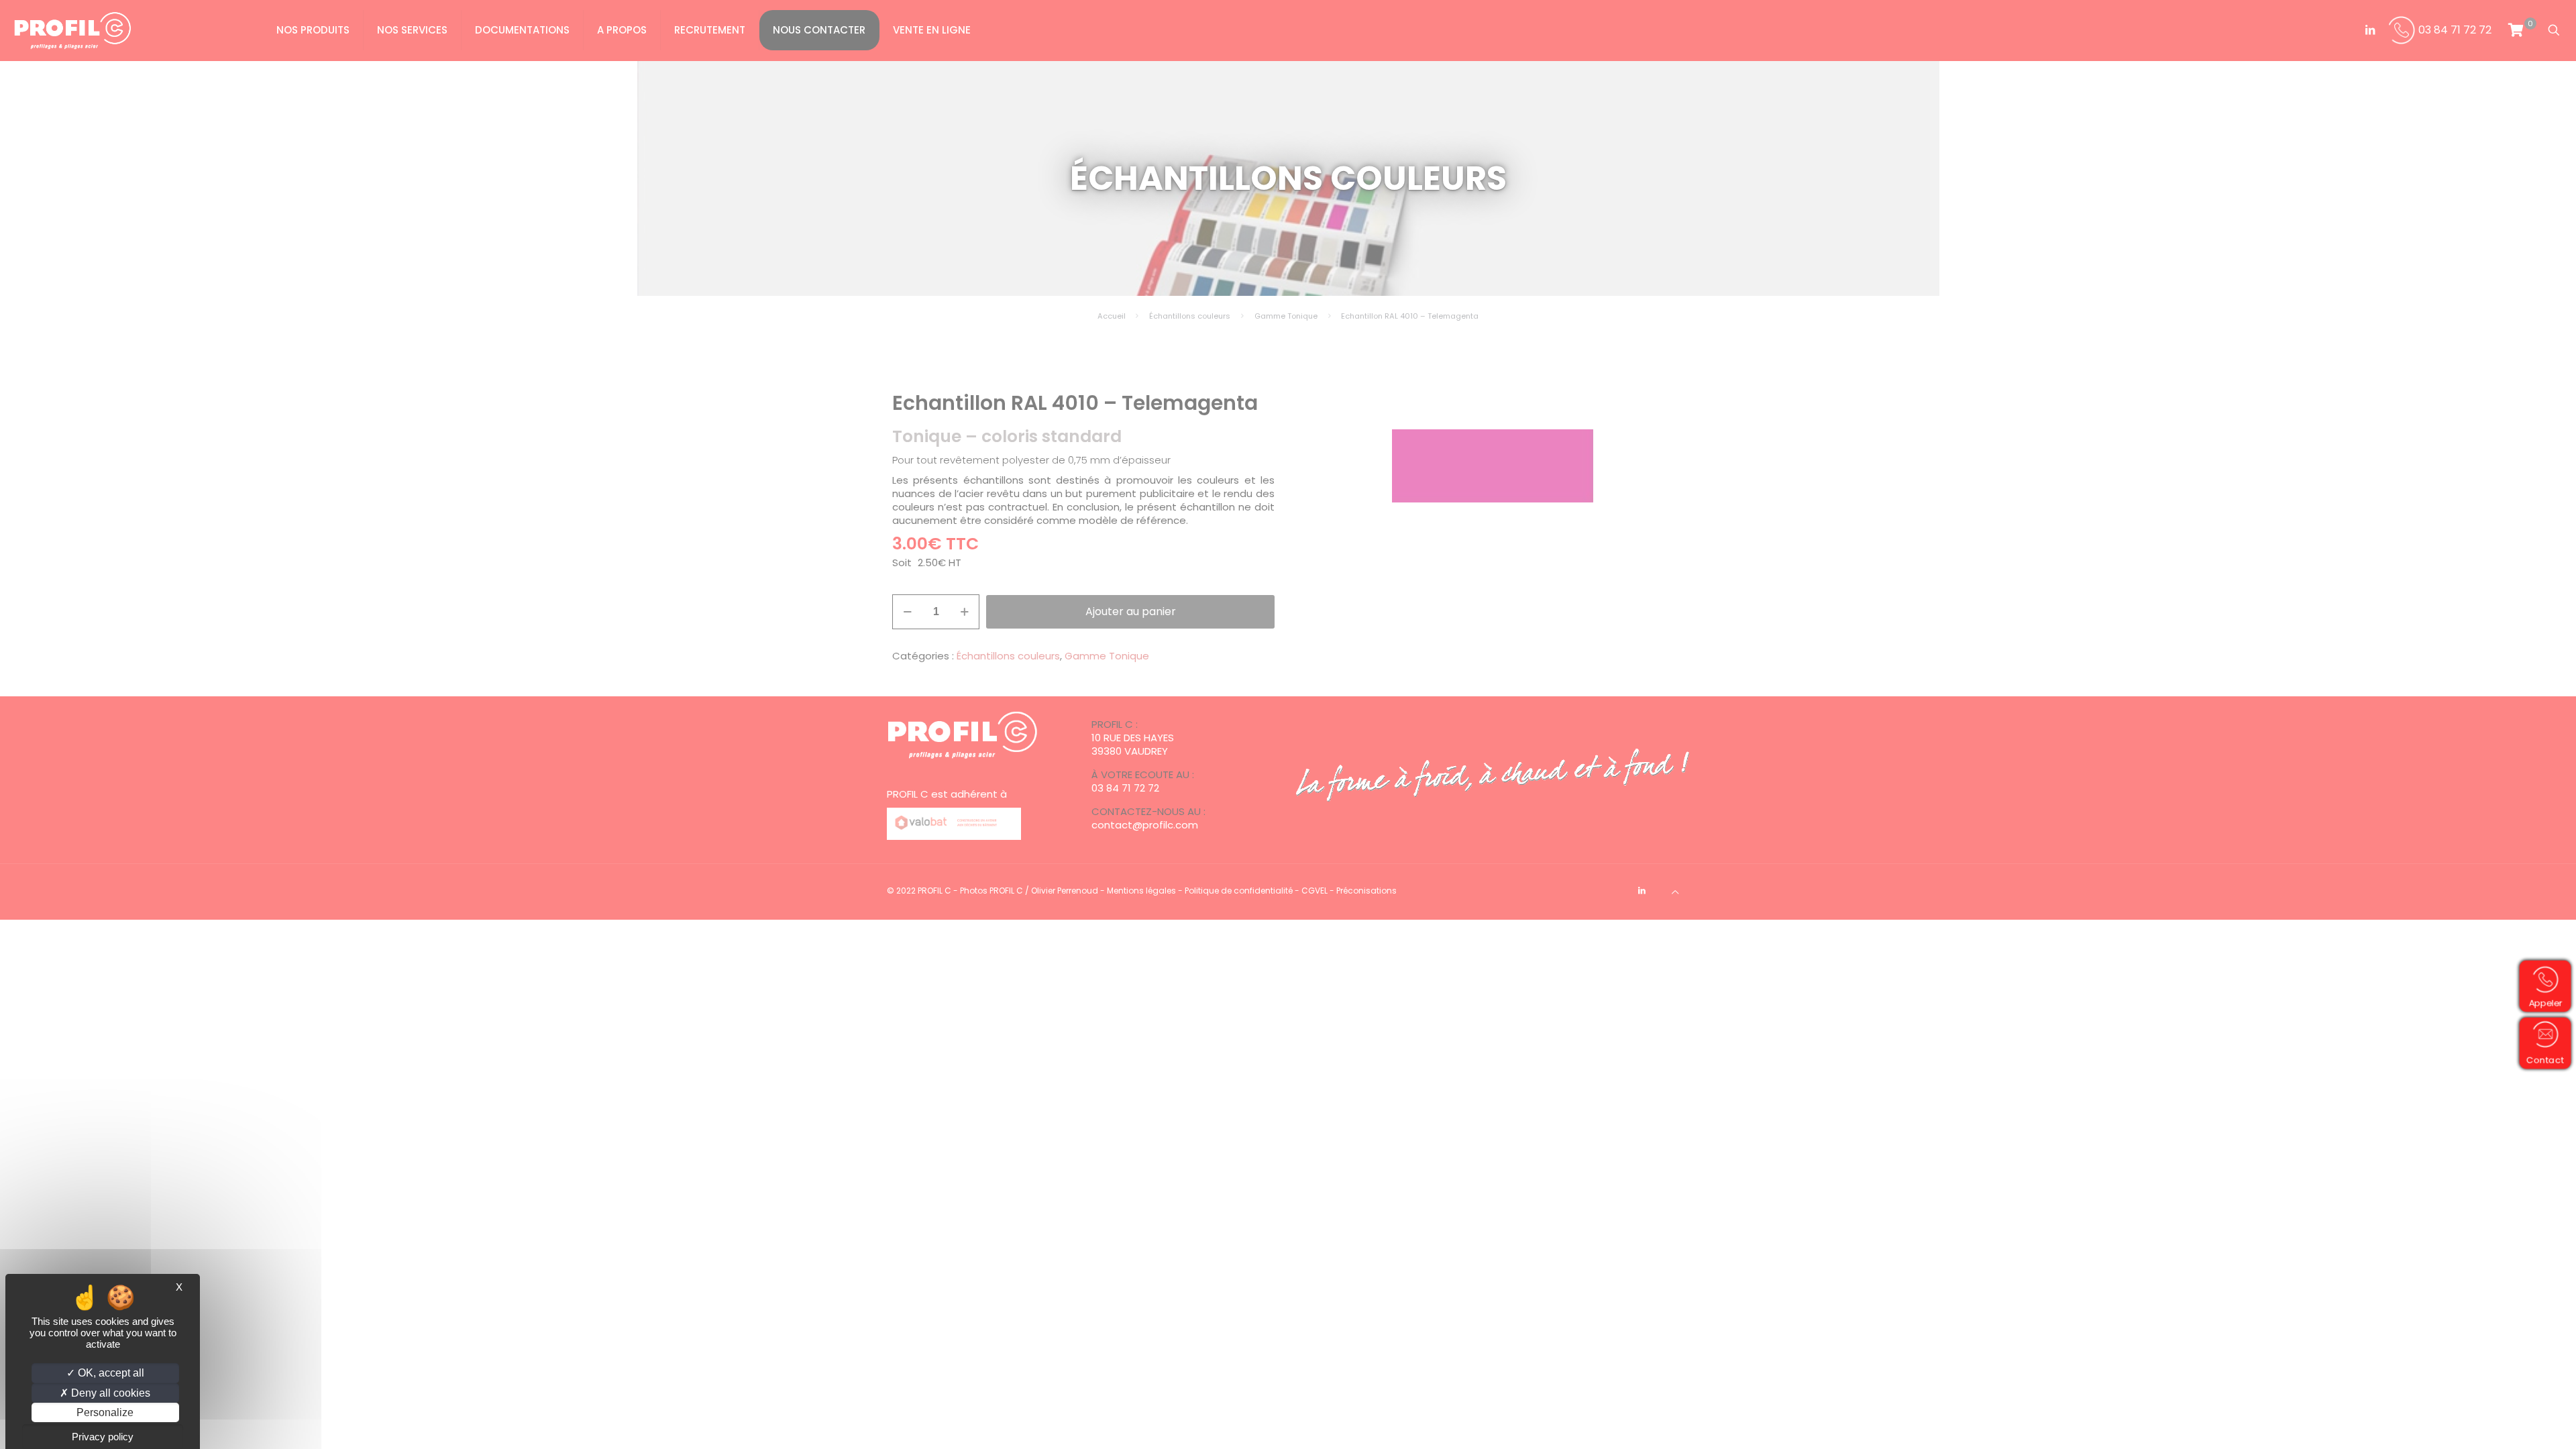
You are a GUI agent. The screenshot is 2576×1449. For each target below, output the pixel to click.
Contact (2550, 1059)
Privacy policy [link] (103, 1437)
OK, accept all (110, 1373)
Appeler (2551, 1002)
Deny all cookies (109, 1393)
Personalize (105, 1412)
